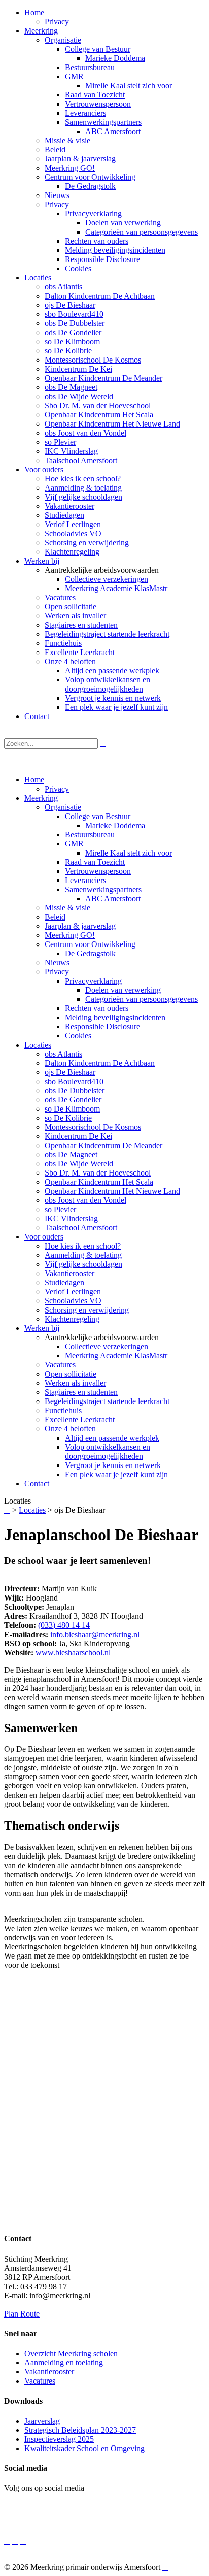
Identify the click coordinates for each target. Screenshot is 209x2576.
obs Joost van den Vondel (85, 1200)
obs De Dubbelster (75, 1090)
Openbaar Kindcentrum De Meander (103, 1145)
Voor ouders (44, 1237)
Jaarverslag (42, 2421)
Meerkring (41, 798)
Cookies (78, 1036)
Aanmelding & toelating (83, 1255)
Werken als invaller (75, 1383)
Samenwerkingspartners (103, 889)
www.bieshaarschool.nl (73, 1653)
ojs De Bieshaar (70, 1072)
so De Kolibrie (68, 1118)
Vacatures (60, 1365)
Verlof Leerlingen (73, 1292)
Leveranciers (85, 880)
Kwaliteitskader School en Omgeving (84, 2448)
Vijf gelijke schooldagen (83, 1264)
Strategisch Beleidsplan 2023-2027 (80, 2430)
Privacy (57, 789)
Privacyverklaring (93, 981)
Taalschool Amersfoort (81, 1228)
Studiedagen (64, 1282)
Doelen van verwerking (123, 990)
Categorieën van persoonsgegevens (142, 999)
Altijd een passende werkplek (112, 1438)
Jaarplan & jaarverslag (80, 926)
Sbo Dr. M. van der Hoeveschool (98, 1173)
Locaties (38, 1045)
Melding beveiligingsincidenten (115, 1017)
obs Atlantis (63, 1054)
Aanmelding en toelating (64, 2362)
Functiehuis (63, 1410)
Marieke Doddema (115, 825)
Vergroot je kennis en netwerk (113, 1465)
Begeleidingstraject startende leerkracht (107, 1401)
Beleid (55, 917)
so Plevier (60, 1209)
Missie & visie (67, 908)
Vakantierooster (69, 1273)
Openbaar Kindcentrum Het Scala (99, 1182)
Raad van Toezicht (95, 862)
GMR (74, 844)
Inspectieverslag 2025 (59, 2439)
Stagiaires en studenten (81, 1392)
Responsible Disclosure (102, 1026)
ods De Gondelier (73, 1100)
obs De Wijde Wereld (79, 1164)
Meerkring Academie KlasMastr (116, 1356)
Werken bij (42, 1328)
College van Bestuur (98, 816)
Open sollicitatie (71, 1374)
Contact (37, 1483)
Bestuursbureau (90, 835)
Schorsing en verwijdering (87, 1310)
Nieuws (57, 963)
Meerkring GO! (70, 935)
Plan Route (22, 2314)
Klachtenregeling (72, 1319)
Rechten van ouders (97, 1008)
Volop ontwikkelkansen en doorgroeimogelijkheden (108, 1452)
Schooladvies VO (73, 1301)
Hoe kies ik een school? (83, 1246)
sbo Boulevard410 (74, 1081)
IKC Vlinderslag (71, 1218)
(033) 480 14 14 (64, 1625)
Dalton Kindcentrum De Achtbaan (100, 1063)
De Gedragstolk (90, 953)
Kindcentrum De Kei (78, 1136)
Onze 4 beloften (70, 1429)
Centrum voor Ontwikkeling (90, 944)
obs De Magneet (71, 1154)
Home (34, 780)
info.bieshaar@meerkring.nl (95, 1634)
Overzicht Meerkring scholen (71, 2353)
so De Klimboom (72, 1109)
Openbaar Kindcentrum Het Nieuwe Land (112, 1191)
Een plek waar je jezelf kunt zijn (116, 1474)
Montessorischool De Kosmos (93, 1127)
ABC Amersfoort (113, 899)
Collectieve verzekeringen (107, 1346)
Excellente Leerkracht (80, 1420)
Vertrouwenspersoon (98, 871)
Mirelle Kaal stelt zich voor (129, 853)
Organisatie (63, 807)
